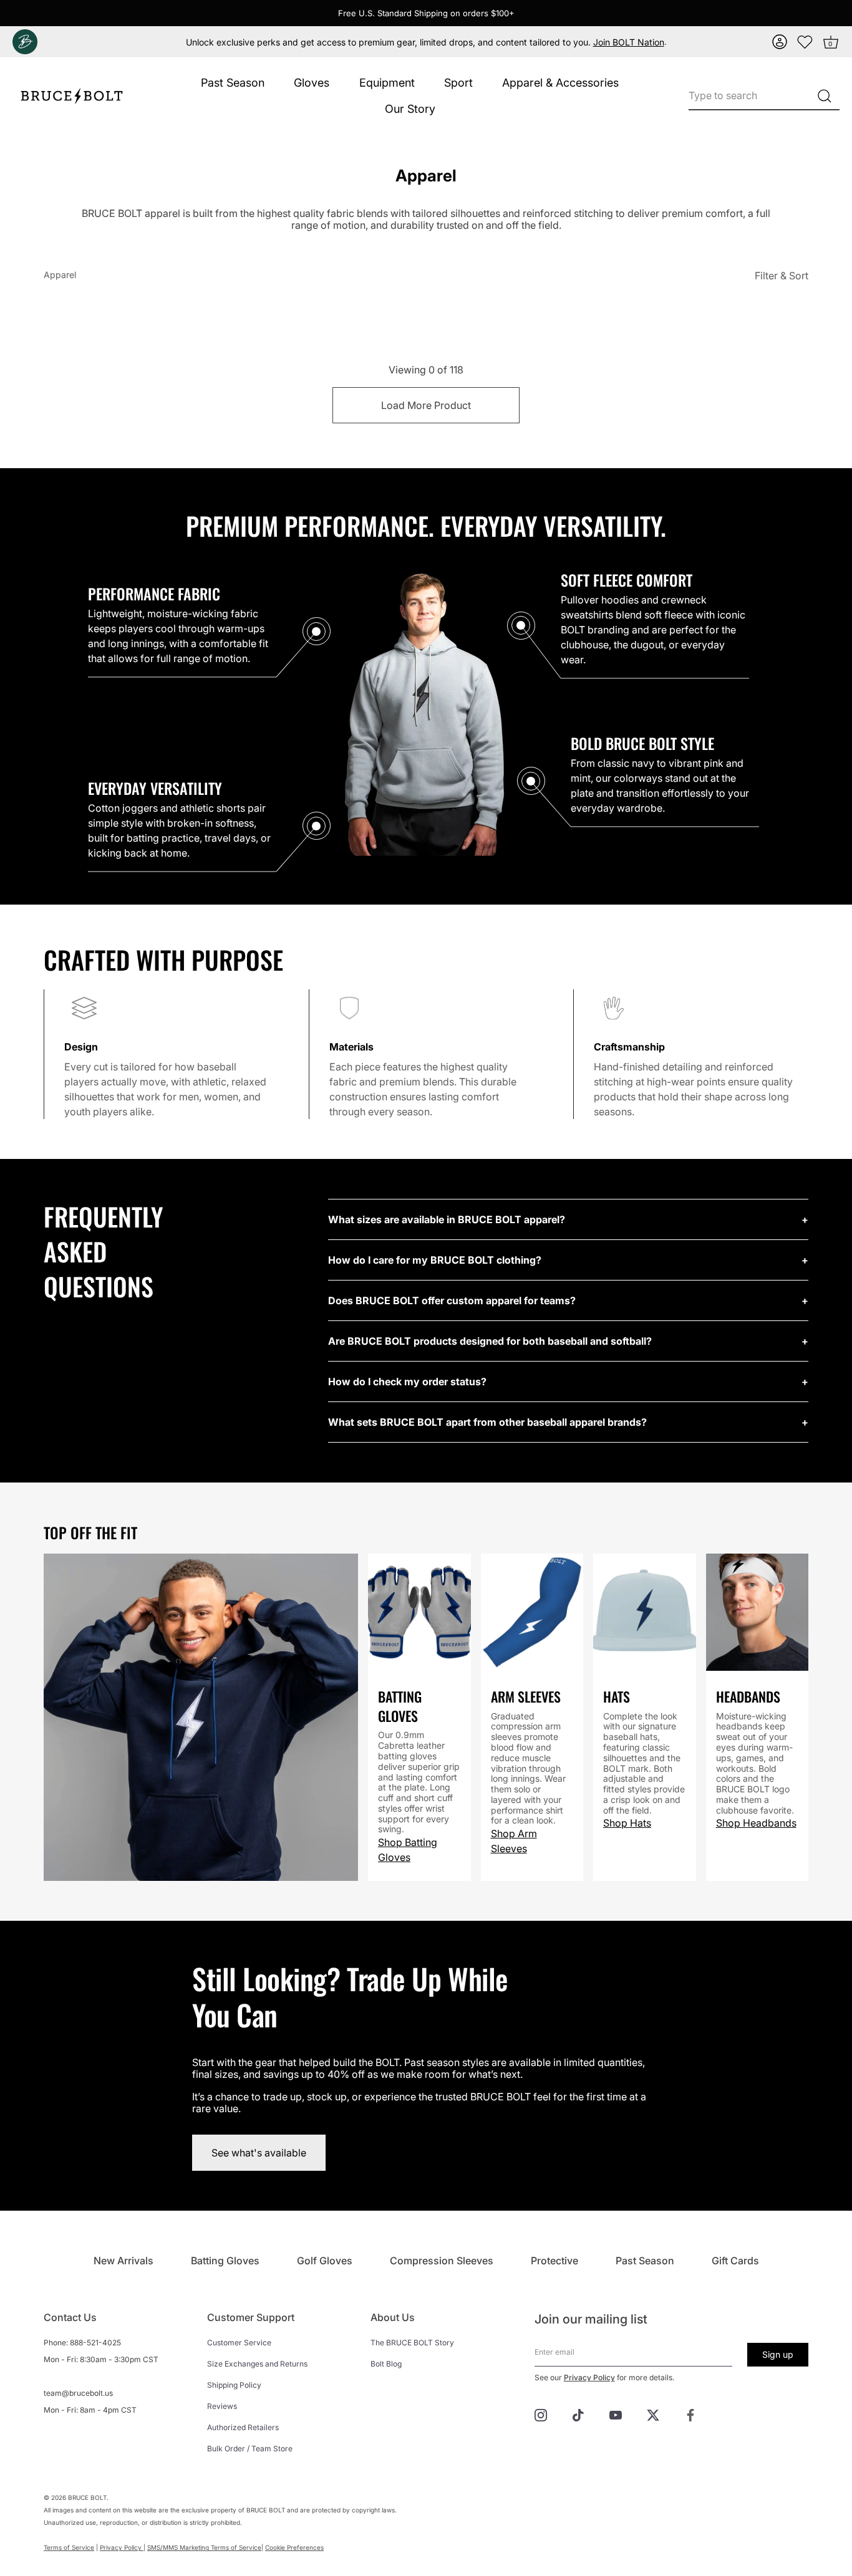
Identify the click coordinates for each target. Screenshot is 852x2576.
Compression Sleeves (442, 2261)
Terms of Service (69, 2547)
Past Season (233, 83)
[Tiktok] (578, 2414)
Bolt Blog (386, 2364)
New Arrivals (123, 2261)
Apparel (60, 275)
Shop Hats (627, 1823)
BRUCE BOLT (87, 2497)
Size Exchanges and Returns (257, 2364)
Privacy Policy (589, 2377)
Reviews (222, 2406)
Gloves (312, 83)
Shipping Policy (234, 2385)
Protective (554, 2261)
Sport (458, 83)
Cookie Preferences (294, 2547)
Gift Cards (735, 2261)
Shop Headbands (756, 1823)
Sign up (778, 2354)
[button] (780, 42)
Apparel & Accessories (560, 83)
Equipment (387, 83)
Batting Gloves (225, 2261)
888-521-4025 (95, 2343)
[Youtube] (616, 2414)
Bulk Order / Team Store (250, 2449)
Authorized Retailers (243, 2427)
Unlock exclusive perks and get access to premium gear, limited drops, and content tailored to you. (425, 42)
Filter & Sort (782, 276)
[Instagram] (541, 2414)
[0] (805, 42)
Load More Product (426, 405)
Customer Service (239, 2343)
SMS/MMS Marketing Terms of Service (204, 2547)
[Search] (824, 96)
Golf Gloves (325, 2261)
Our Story (410, 109)
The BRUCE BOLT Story (412, 2343)
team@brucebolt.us (78, 2393)
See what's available (259, 2153)
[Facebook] (690, 2414)
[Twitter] (653, 2414)
